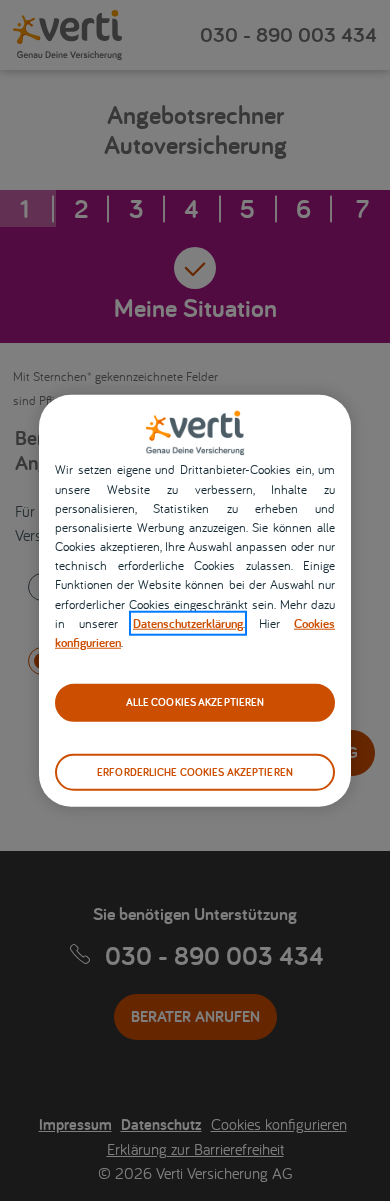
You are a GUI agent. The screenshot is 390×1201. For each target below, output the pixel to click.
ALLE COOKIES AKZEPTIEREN (195, 702)
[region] (195, 600)
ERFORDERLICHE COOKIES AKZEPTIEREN (195, 771)
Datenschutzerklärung (188, 623)
